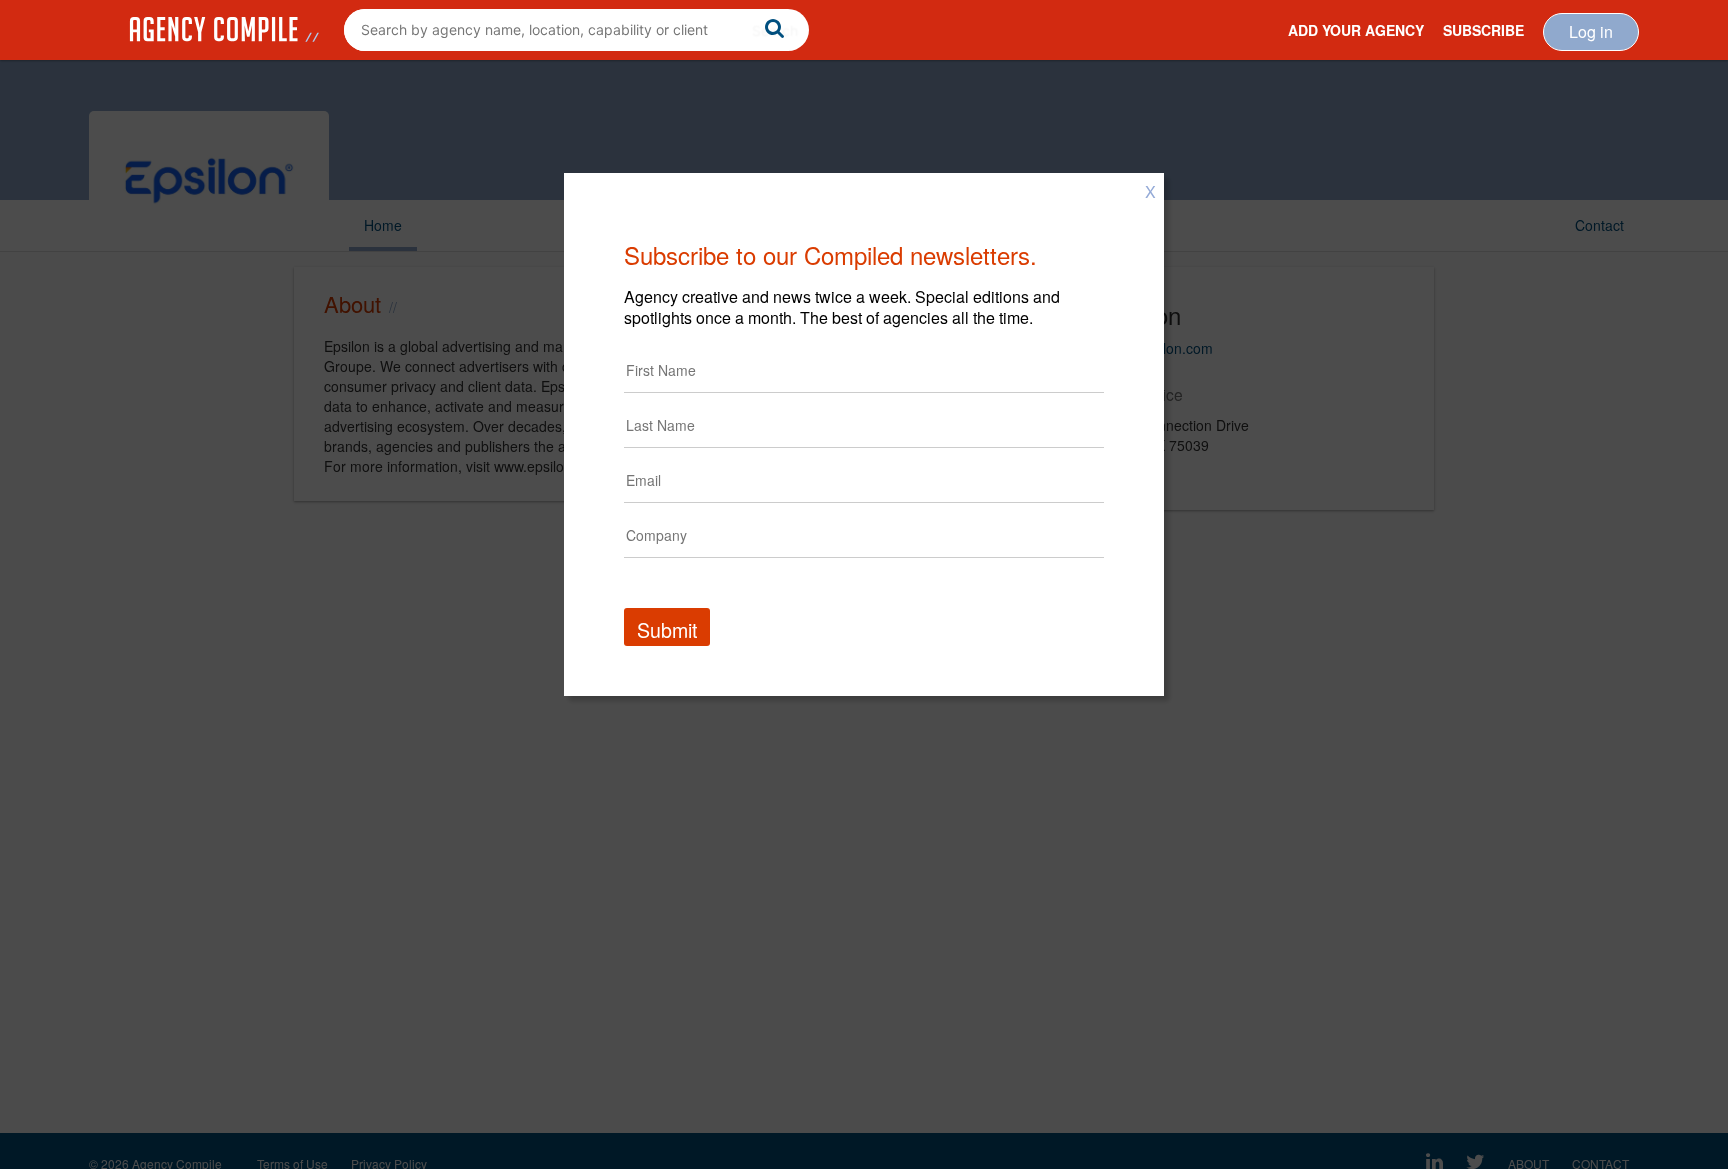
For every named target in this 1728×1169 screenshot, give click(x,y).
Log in (1591, 31)
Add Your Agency (1356, 30)
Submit (667, 629)
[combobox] (576, 30)
